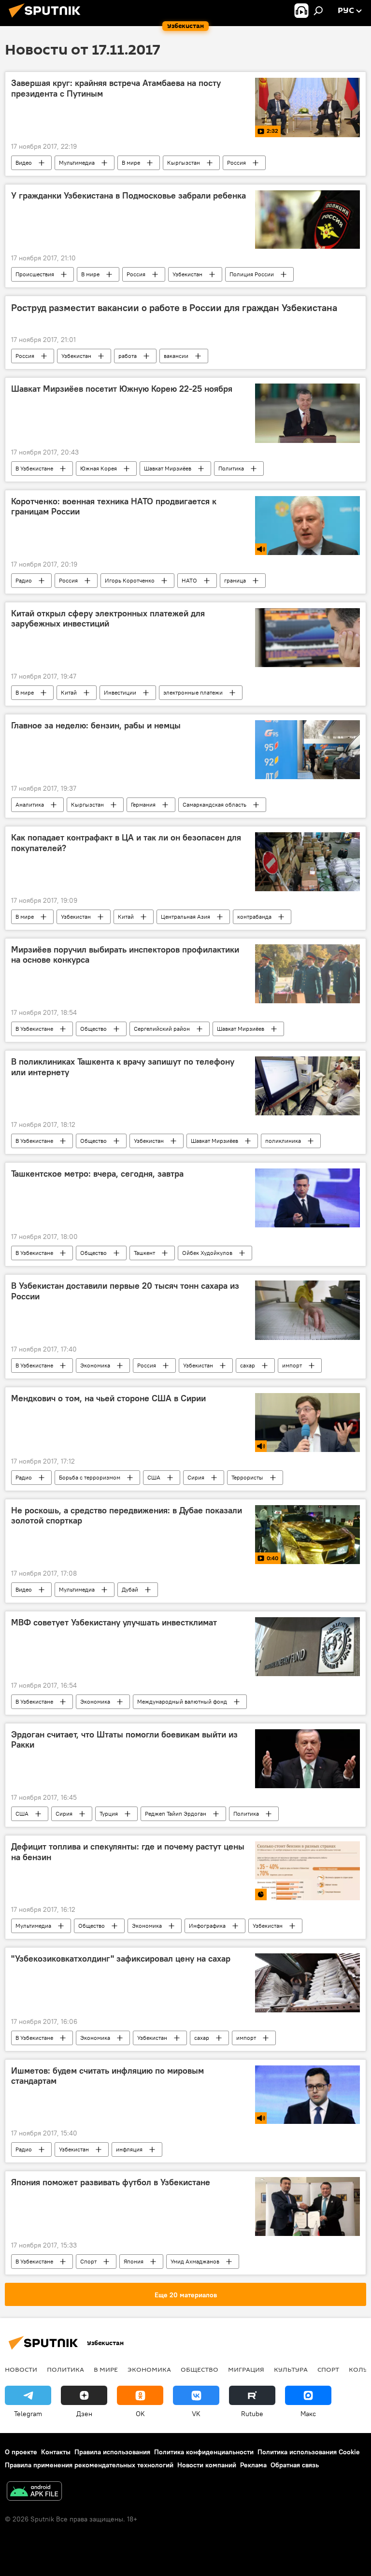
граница (235, 580)
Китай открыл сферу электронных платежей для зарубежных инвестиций (108, 619)
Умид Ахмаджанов (195, 2261)
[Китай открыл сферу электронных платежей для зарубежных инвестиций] (307, 638)
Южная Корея (99, 468)
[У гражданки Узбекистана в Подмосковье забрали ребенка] (307, 220)
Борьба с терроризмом (90, 1477)
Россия (236, 163)
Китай (69, 692)
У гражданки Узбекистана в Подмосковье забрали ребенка (128, 196)
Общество (93, 1029)
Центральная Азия (185, 917)
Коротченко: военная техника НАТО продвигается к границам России (114, 507)
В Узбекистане (34, 468)
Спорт (88, 2261)
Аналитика (30, 804)
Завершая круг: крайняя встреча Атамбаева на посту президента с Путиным (116, 88)
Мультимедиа (77, 163)
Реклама (253, 2465)
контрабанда (254, 917)
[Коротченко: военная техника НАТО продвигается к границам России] (307, 526)
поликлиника (283, 1141)
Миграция (246, 2369)
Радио (24, 580)
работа (128, 356)
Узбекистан (187, 274)
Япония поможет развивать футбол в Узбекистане (111, 2182)
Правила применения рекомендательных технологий (89, 2465)
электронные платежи (193, 692)
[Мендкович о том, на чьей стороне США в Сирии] (307, 1423)
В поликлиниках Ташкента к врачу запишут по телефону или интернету (123, 1067)
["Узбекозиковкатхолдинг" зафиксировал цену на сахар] (307, 1983)
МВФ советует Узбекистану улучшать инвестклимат (114, 1622)
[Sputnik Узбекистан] (47, 19)
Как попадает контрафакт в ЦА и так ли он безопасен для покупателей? (126, 843)
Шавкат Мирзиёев (168, 468)
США (154, 1477)
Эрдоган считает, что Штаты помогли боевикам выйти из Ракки (124, 1740)
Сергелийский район (162, 1029)
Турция (109, 1814)
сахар (248, 1365)
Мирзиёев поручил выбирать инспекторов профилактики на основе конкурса (125, 955)
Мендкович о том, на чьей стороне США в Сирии (108, 1398)
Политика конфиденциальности (204, 2452)
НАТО (189, 580)
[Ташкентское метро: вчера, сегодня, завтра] (307, 1198)
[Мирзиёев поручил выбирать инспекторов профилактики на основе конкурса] (307, 974)
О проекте (21, 2452)
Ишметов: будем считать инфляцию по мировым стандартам (107, 2076)
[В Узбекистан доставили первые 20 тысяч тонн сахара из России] (307, 1310)
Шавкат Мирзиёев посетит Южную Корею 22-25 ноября (122, 389)
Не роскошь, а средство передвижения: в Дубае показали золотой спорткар (127, 1516)
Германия (143, 804)
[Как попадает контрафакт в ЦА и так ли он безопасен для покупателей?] (307, 862)
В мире (131, 163)
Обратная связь (295, 2465)
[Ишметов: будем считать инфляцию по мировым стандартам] (307, 2095)
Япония (134, 2261)
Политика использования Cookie (309, 2452)
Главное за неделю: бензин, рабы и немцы (96, 726)
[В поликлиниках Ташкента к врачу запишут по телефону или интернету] (307, 1086)
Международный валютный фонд (182, 1701)
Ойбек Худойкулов (207, 1253)
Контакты (56, 2452)
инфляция (129, 2149)
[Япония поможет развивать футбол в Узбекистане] (307, 2206)
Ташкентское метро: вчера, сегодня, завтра (97, 1174)
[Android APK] (34, 2492)
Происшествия (35, 274)
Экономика (95, 1365)
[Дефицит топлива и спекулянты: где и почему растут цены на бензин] (307, 1871)
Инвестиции (120, 692)
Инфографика (207, 1926)
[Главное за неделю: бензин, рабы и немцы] (307, 750)
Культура (291, 2369)
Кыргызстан (184, 163)
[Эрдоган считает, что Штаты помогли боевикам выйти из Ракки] (307, 1759)
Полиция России (252, 274)
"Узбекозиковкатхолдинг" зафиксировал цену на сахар (121, 1959)
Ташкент (144, 1253)
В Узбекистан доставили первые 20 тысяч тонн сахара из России (125, 1291)
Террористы (247, 1477)
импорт (292, 1365)
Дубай (130, 1589)
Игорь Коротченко (130, 580)
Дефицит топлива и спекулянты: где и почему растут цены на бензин (128, 1852)
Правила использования (112, 2452)
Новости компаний (207, 2465)
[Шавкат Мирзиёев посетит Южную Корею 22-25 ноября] (307, 413)
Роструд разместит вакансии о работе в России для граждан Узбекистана (174, 308)
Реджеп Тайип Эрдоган (176, 1814)
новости (21, 2369)
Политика (231, 468)
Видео (24, 163)
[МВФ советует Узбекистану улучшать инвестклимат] (307, 1647)
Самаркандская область (214, 804)
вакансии (176, 356)
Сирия (196, 1477)
